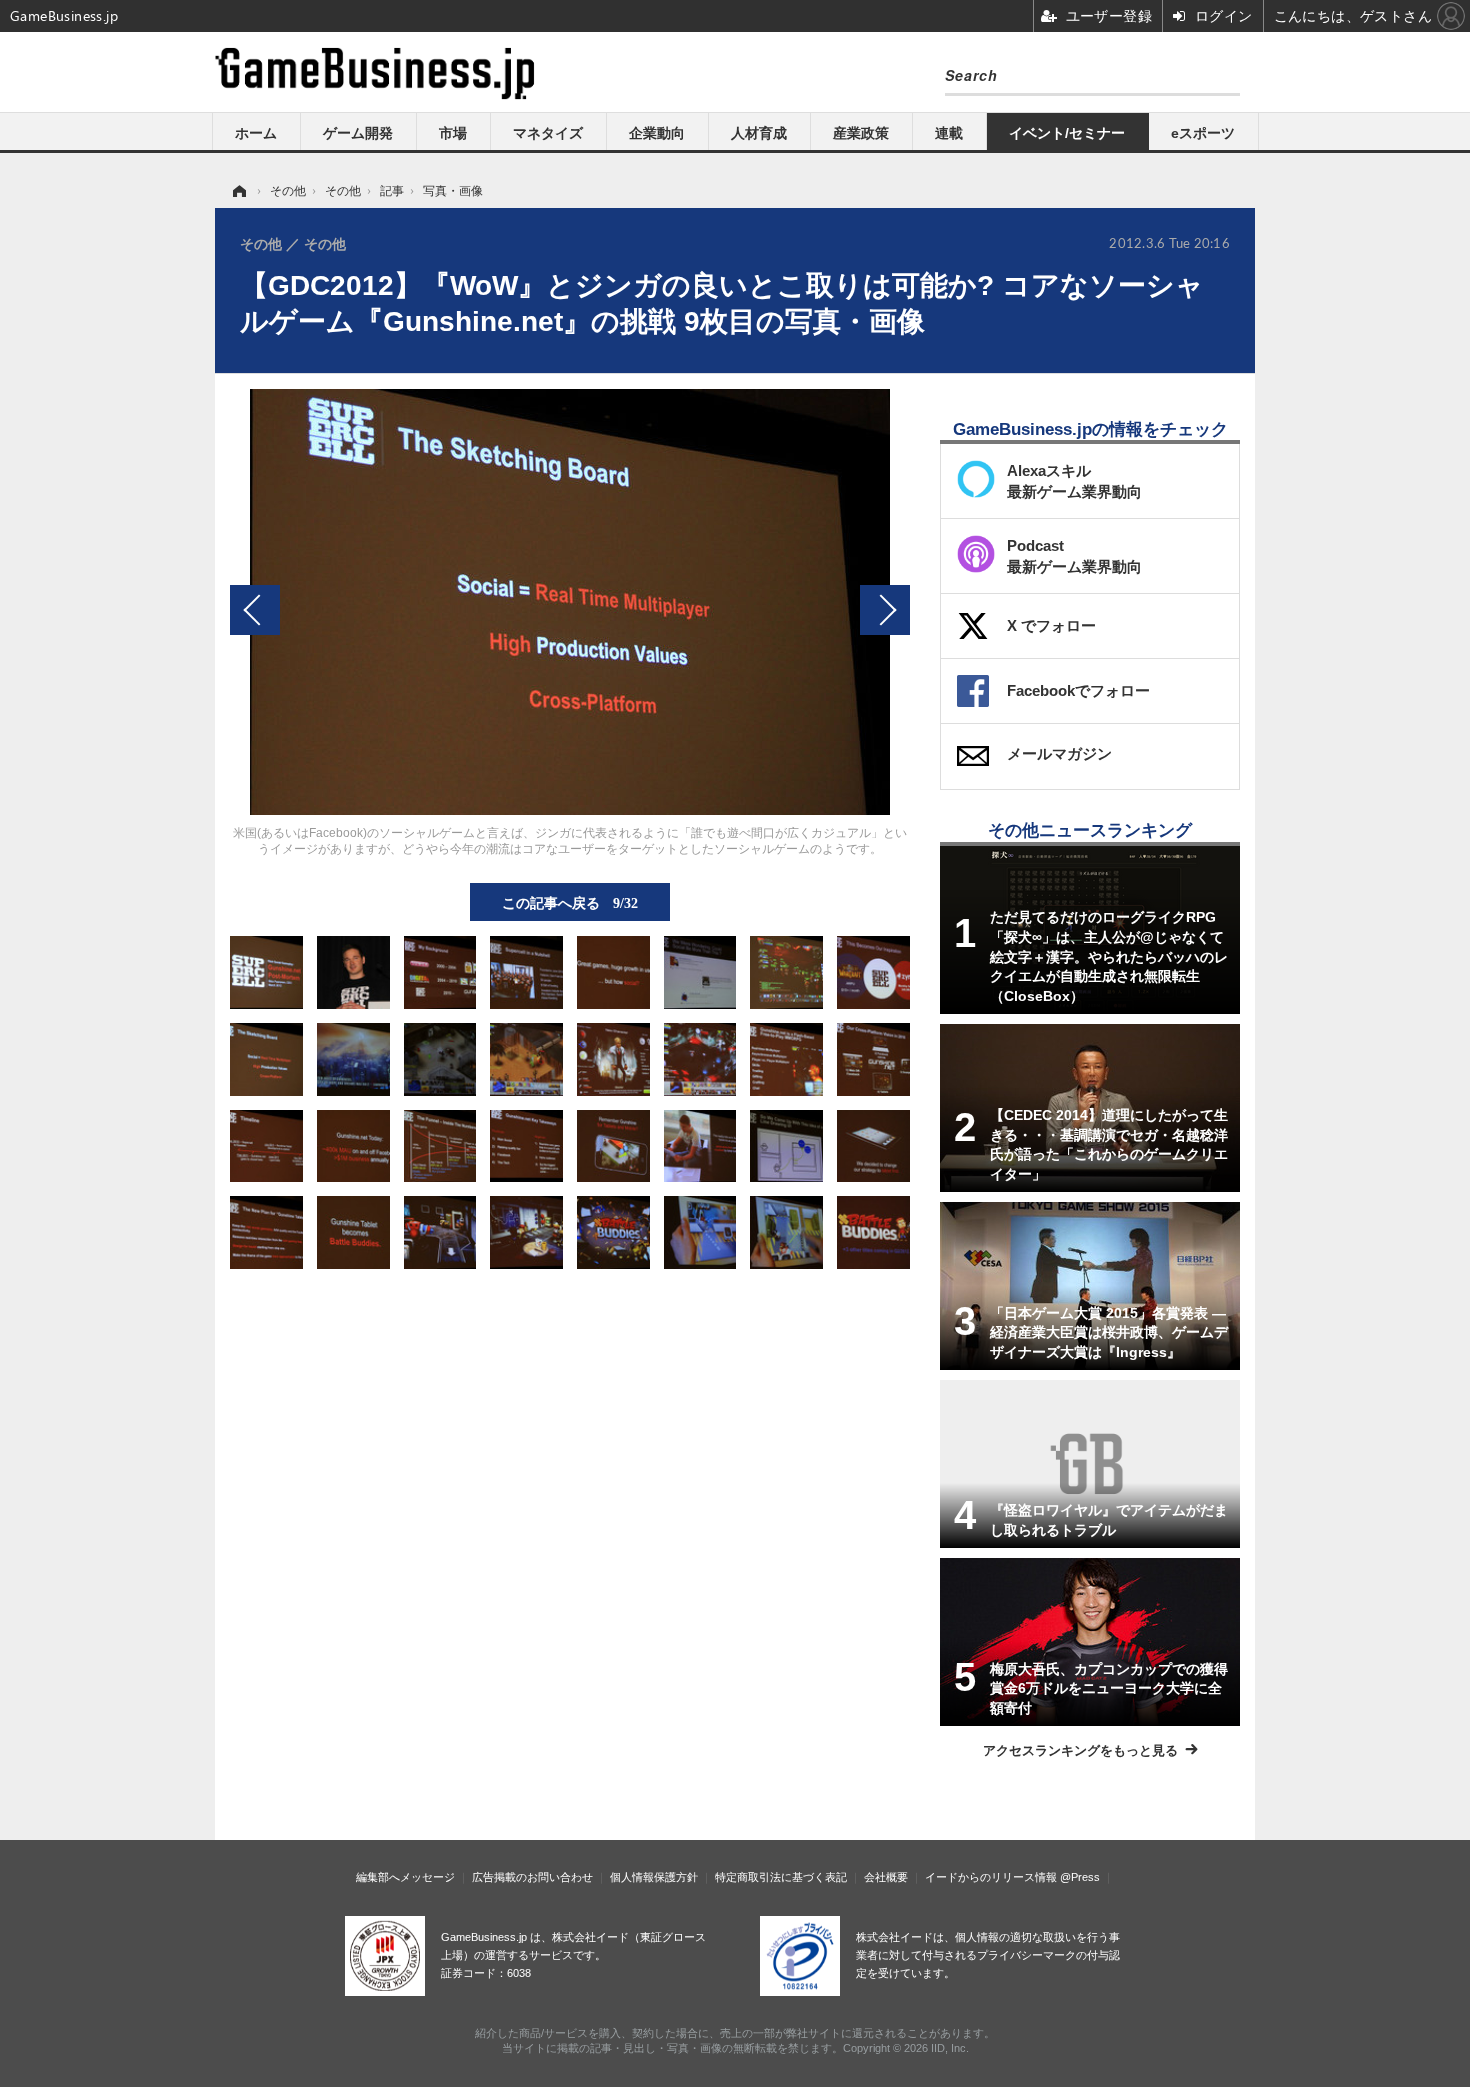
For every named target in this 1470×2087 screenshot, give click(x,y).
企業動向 (657, 133)
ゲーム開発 (358, 133)
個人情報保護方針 (654, 1877)
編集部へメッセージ (405, 1877)
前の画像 (255, 610)
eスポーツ (1203, 133)
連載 (949, 133)
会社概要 (886, 1877)
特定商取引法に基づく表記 (781, 1877)
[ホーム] (238, 191)
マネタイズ (548, 133)
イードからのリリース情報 (991, 1877)
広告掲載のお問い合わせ (532, 1877)
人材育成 (759, 133)
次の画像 (885, 610)
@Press (1080, 1877)
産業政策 (861, 133)
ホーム (256, 133)
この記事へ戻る (570, 902)
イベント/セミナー (1067, 133)
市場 (453, 133)
